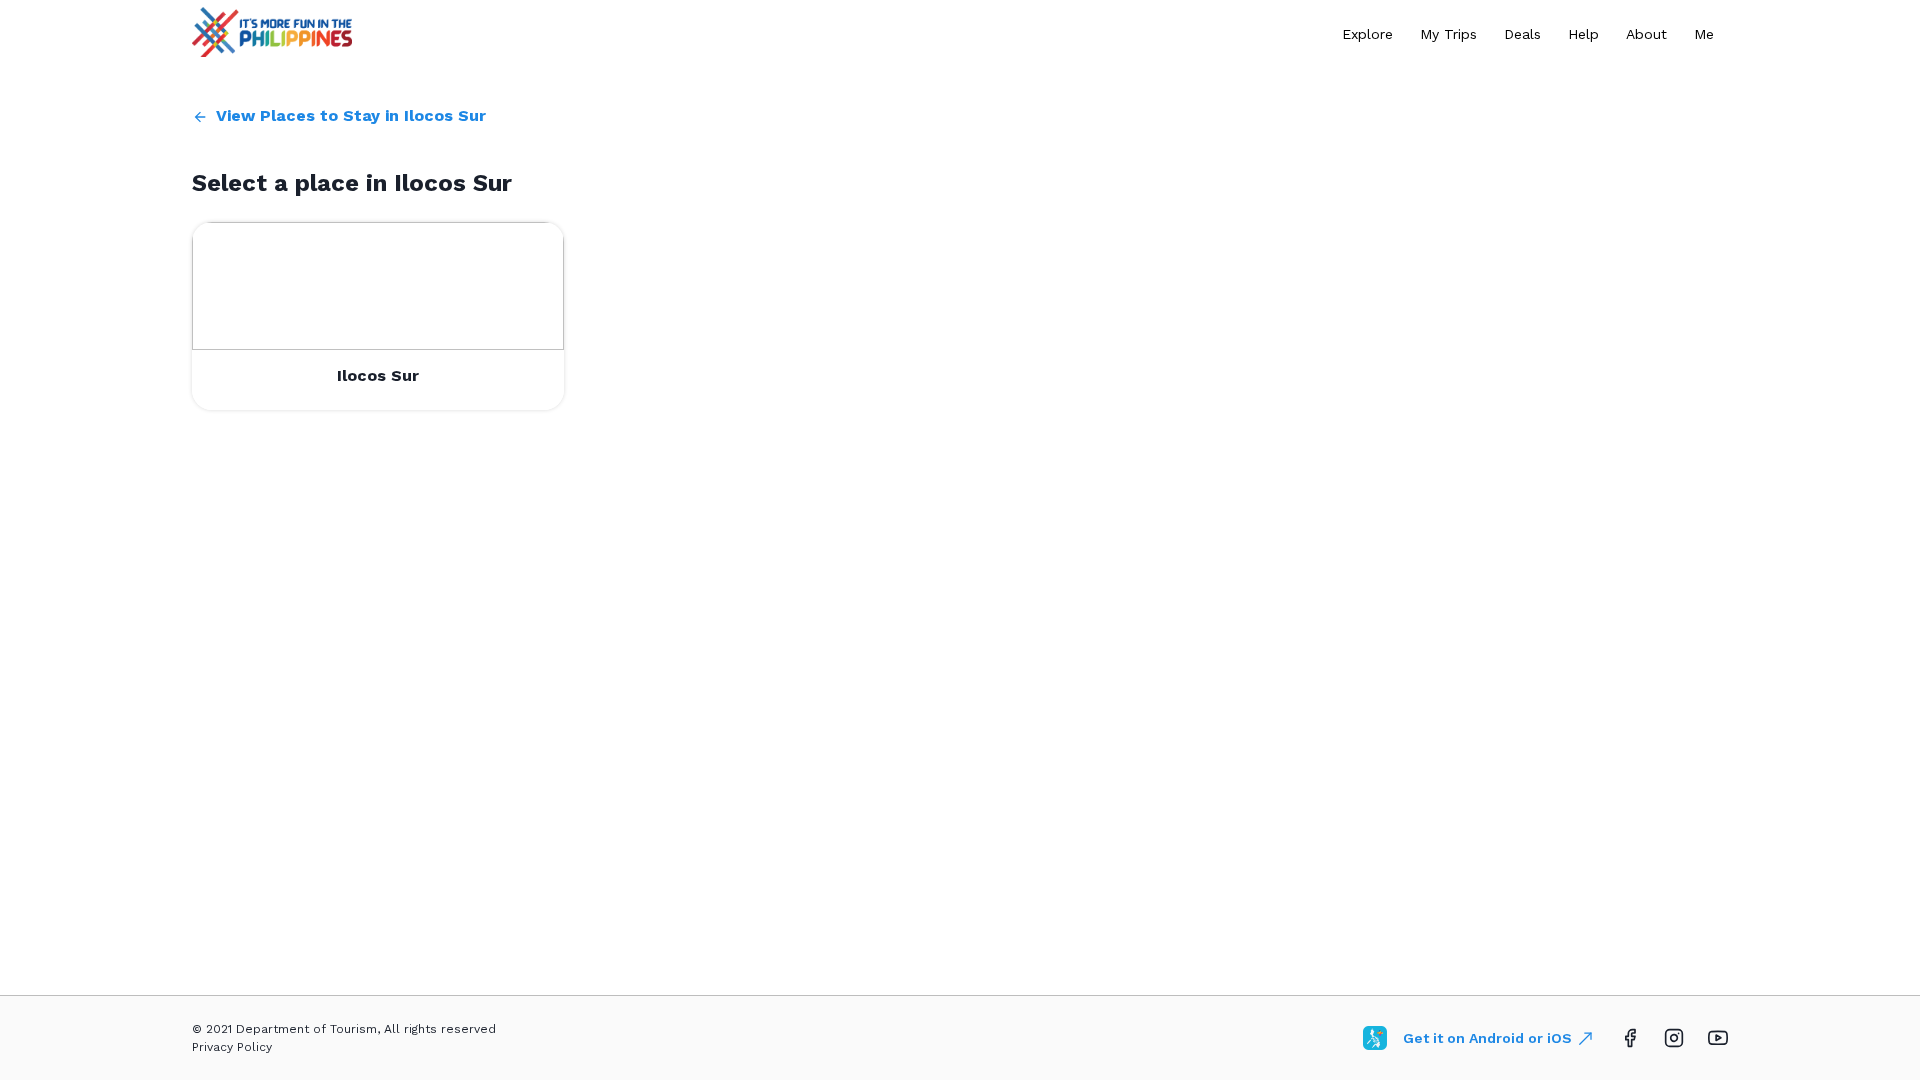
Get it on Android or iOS (1487, 1038)
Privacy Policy (232, 1047)
